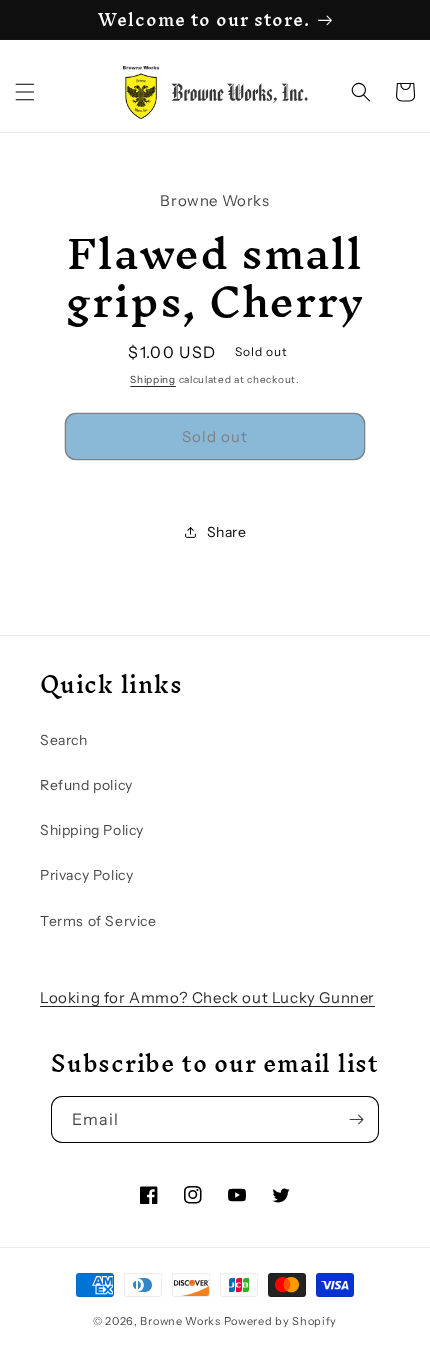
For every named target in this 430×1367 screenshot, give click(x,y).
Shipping (153, 379)
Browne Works (180, 1321)
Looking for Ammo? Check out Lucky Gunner (207, 997)
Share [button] (227, 532)
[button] (25, 92)
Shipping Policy (92, 830)
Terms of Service (98, 921)
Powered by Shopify (281, 1321)
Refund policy (86, 785)
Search (64, 740)
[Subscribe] (356, 1119)
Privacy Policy (86, 875)
